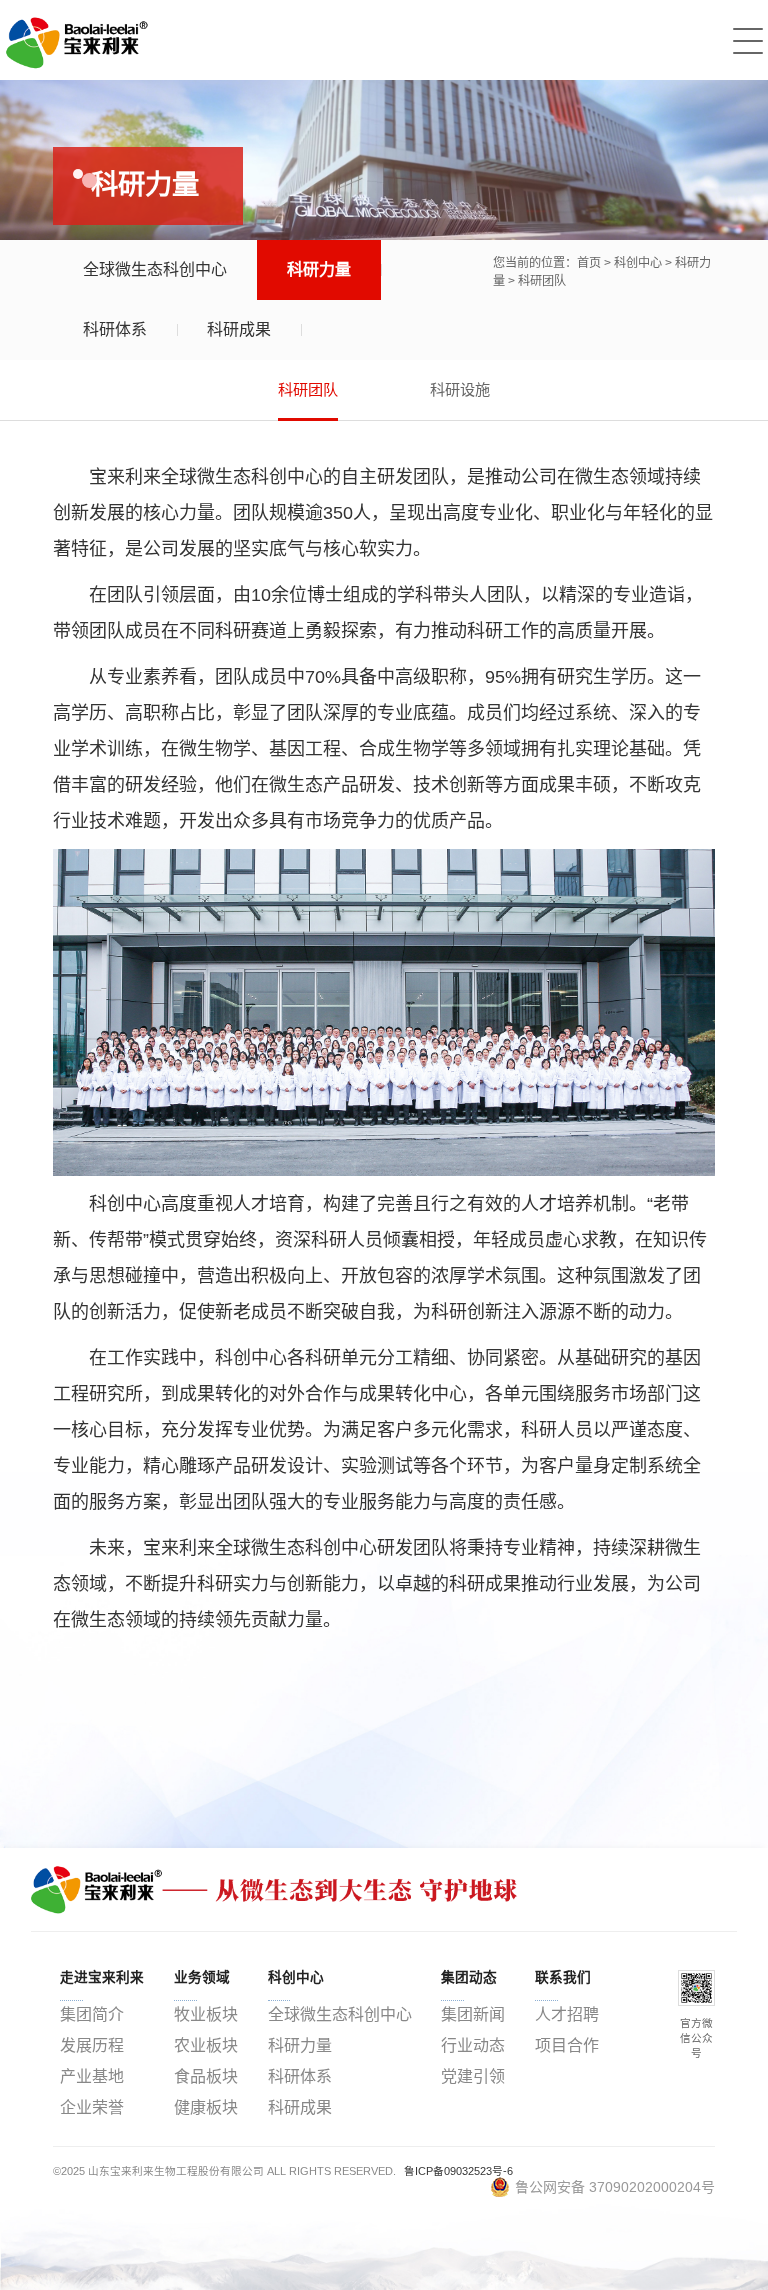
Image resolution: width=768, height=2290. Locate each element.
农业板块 (206, 2045)
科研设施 (460, 389)
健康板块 (206, 2107)
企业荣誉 (92, 2107)
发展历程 (92, 2045)
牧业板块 (206, 2014)
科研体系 (115, 329)
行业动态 (473, 2045)
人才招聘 (567, 2014)
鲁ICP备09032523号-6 (458, 2171)
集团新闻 (473, 2014)
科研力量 (319, 269)
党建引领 (473, 2076)
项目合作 (567, 2045)
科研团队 (542, 281)
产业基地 (92, 2076)
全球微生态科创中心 (155, 269)
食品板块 (206, 2076)
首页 (589, 263)
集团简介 (92, 2014)
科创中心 (638, 263)
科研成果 (239, 329)
